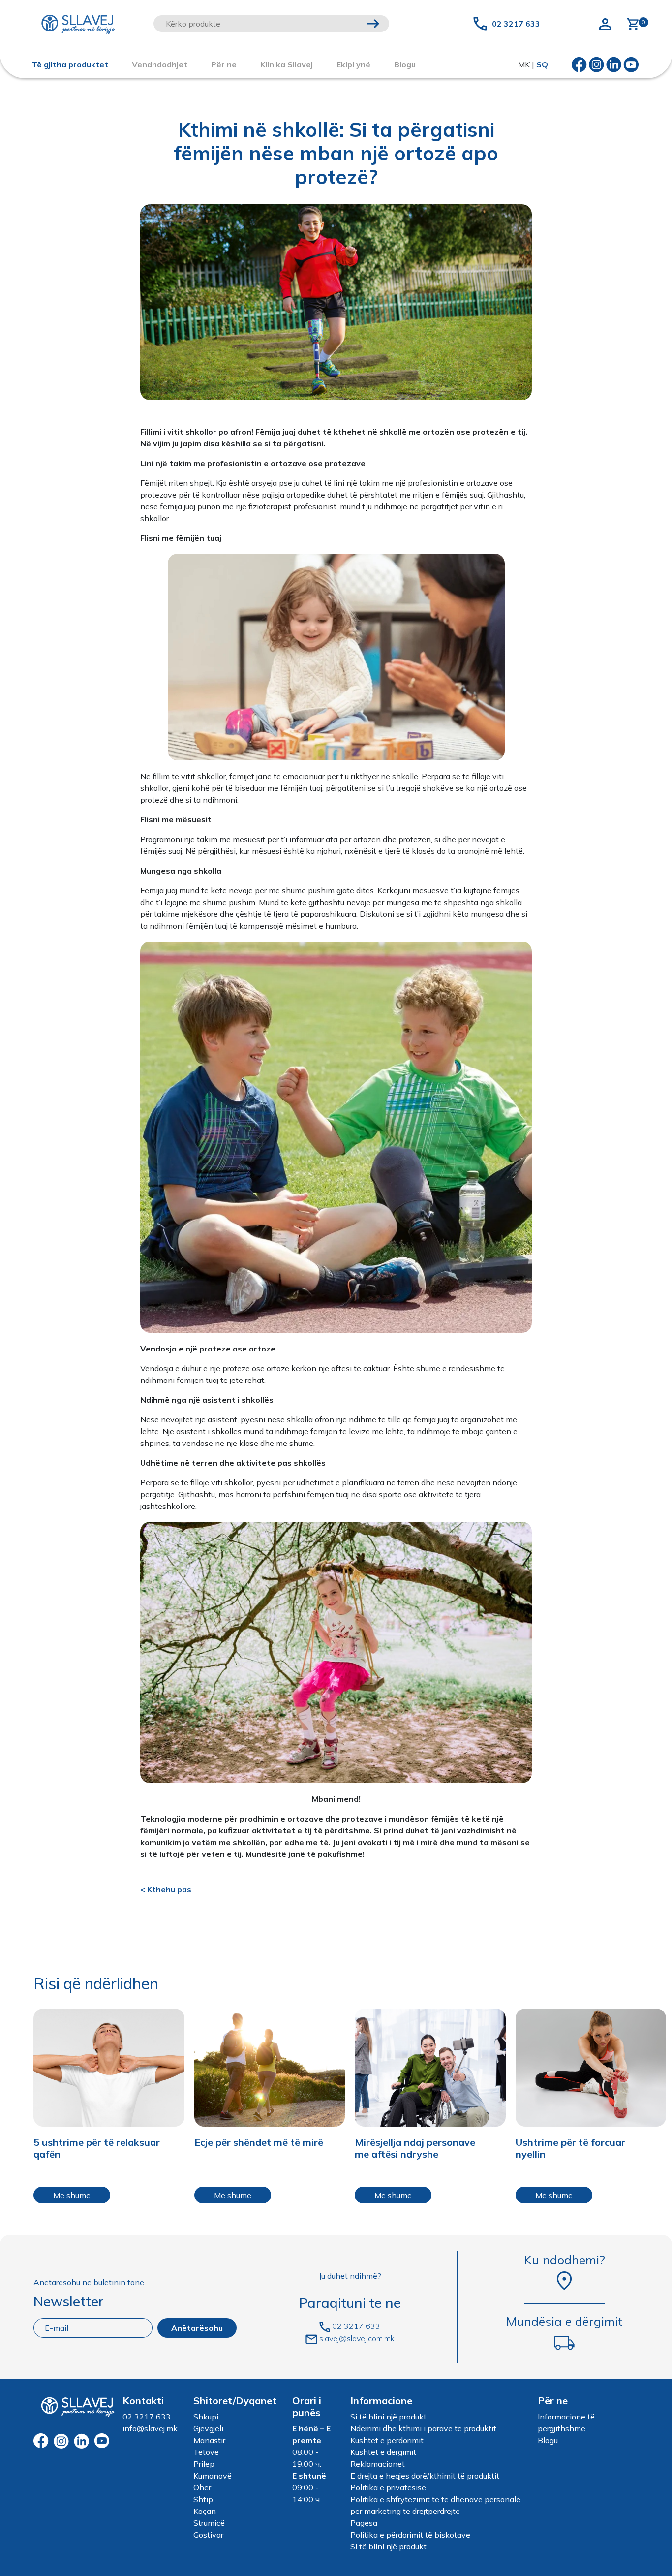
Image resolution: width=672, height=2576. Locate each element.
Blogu (548, 2440)
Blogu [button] (405, 64)
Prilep (204, 2464)
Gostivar (208, 2535)
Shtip (203, 2499)
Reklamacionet (378, 2464)
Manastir (209, 2440)
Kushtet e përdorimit (387, 2440)
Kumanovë (213, 2476)
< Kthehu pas (166, 1889)
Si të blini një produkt (388, 2417)
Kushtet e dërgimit (383, 2452)
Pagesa (364, 2523)
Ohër (202, 2487)
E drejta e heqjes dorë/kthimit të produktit (425, 2476)
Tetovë (206, 2452)
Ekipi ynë (353, 64)
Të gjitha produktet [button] (70, 64)
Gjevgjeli (208, 2428)
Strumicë (209, 2523)
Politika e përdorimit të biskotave (410, 2535)
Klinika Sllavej (287, 64)
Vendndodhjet (160, 64)
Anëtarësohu (197, 2328)
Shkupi (206, 2417)
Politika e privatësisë (388, 2487)
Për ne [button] (224, 64)
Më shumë (72, 2195)
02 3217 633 (516, 24)
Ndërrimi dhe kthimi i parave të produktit (423, 2428)
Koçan (205, 2511)
